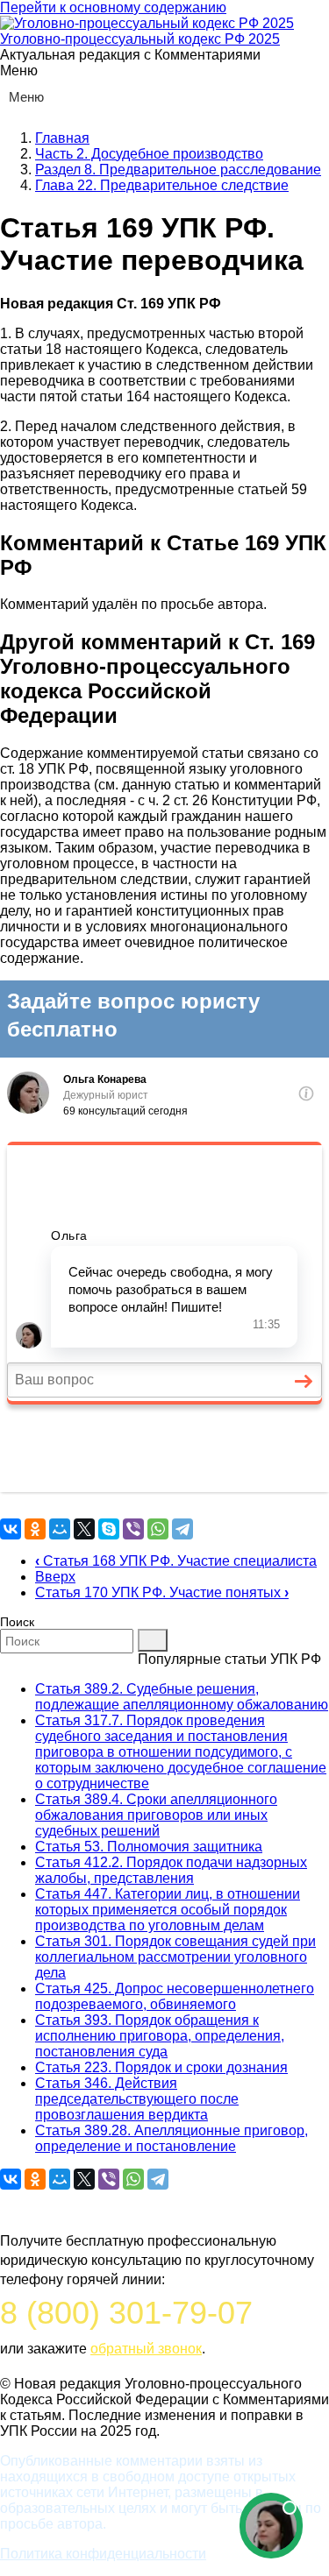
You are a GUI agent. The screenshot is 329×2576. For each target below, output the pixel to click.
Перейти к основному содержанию (113, 7)
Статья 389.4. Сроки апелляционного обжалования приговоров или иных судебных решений (156, 1815)
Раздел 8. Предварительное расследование (178, 170)
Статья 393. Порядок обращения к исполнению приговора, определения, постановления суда (160, 2036)
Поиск (17, 1622)
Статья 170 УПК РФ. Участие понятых (162, 1592)
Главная (62, 138)
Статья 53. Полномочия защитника (149, 1847)
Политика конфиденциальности (103, 2554)
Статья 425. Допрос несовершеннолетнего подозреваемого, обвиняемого (175, 1996)
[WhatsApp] (158, 1529)
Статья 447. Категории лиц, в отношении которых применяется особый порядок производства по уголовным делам (168, 1910)
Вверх (55, 1577)
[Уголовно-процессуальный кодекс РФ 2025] (147, 23)
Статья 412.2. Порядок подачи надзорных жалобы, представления (171, 1870)
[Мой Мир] (60, 1529)
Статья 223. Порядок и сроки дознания (161, 2067)
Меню (26, 97)
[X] (84, 1529)
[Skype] (109, 1529)
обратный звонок (146, 2349)
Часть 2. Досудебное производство (149, 154)
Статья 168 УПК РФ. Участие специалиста (176, 1561)
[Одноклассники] (35, 1529)
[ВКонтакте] (11, 1529)
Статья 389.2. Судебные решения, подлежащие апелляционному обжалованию (182, 1697)
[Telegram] (182, 1529)
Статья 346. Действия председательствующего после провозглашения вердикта (137, 2099)
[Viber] (133, 1529)
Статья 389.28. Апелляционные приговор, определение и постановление (172, 2138)
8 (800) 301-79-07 (126, 2313)
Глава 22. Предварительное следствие (162, 185)
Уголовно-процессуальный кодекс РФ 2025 (140, 39)
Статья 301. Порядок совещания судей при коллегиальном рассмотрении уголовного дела (175, 1957)
